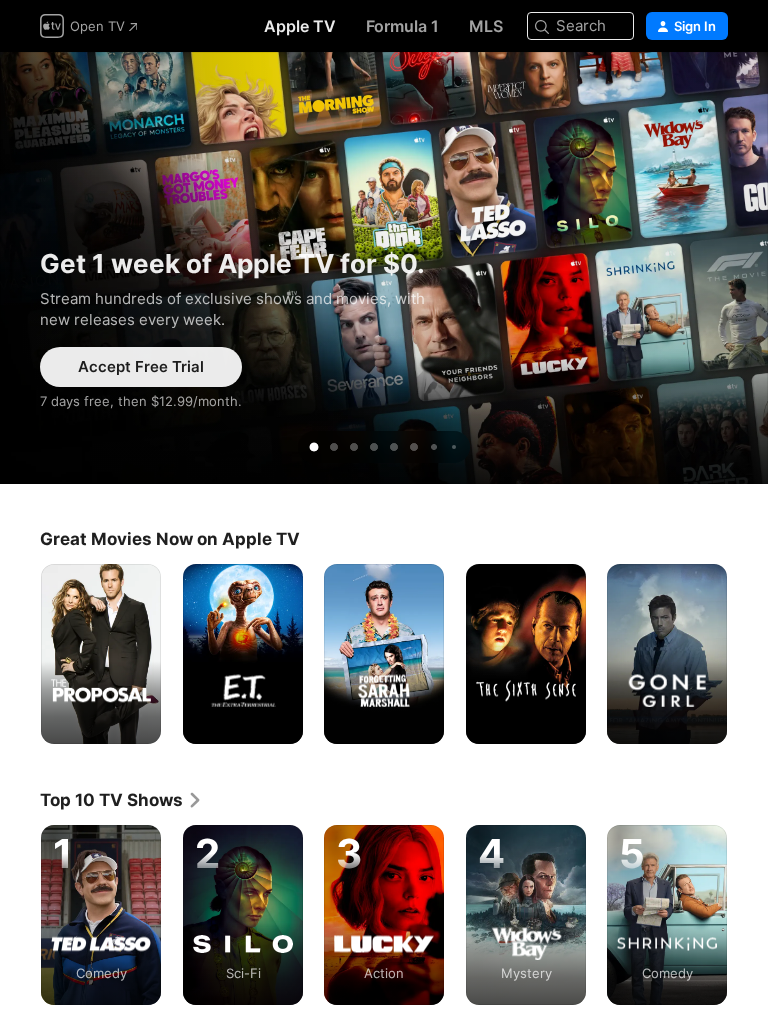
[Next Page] (748, 654)
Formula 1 (402, 26)
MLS (486, 26)
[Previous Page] (20, 654)
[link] (121, 800)
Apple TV (300, 26)
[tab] (314, 447)
